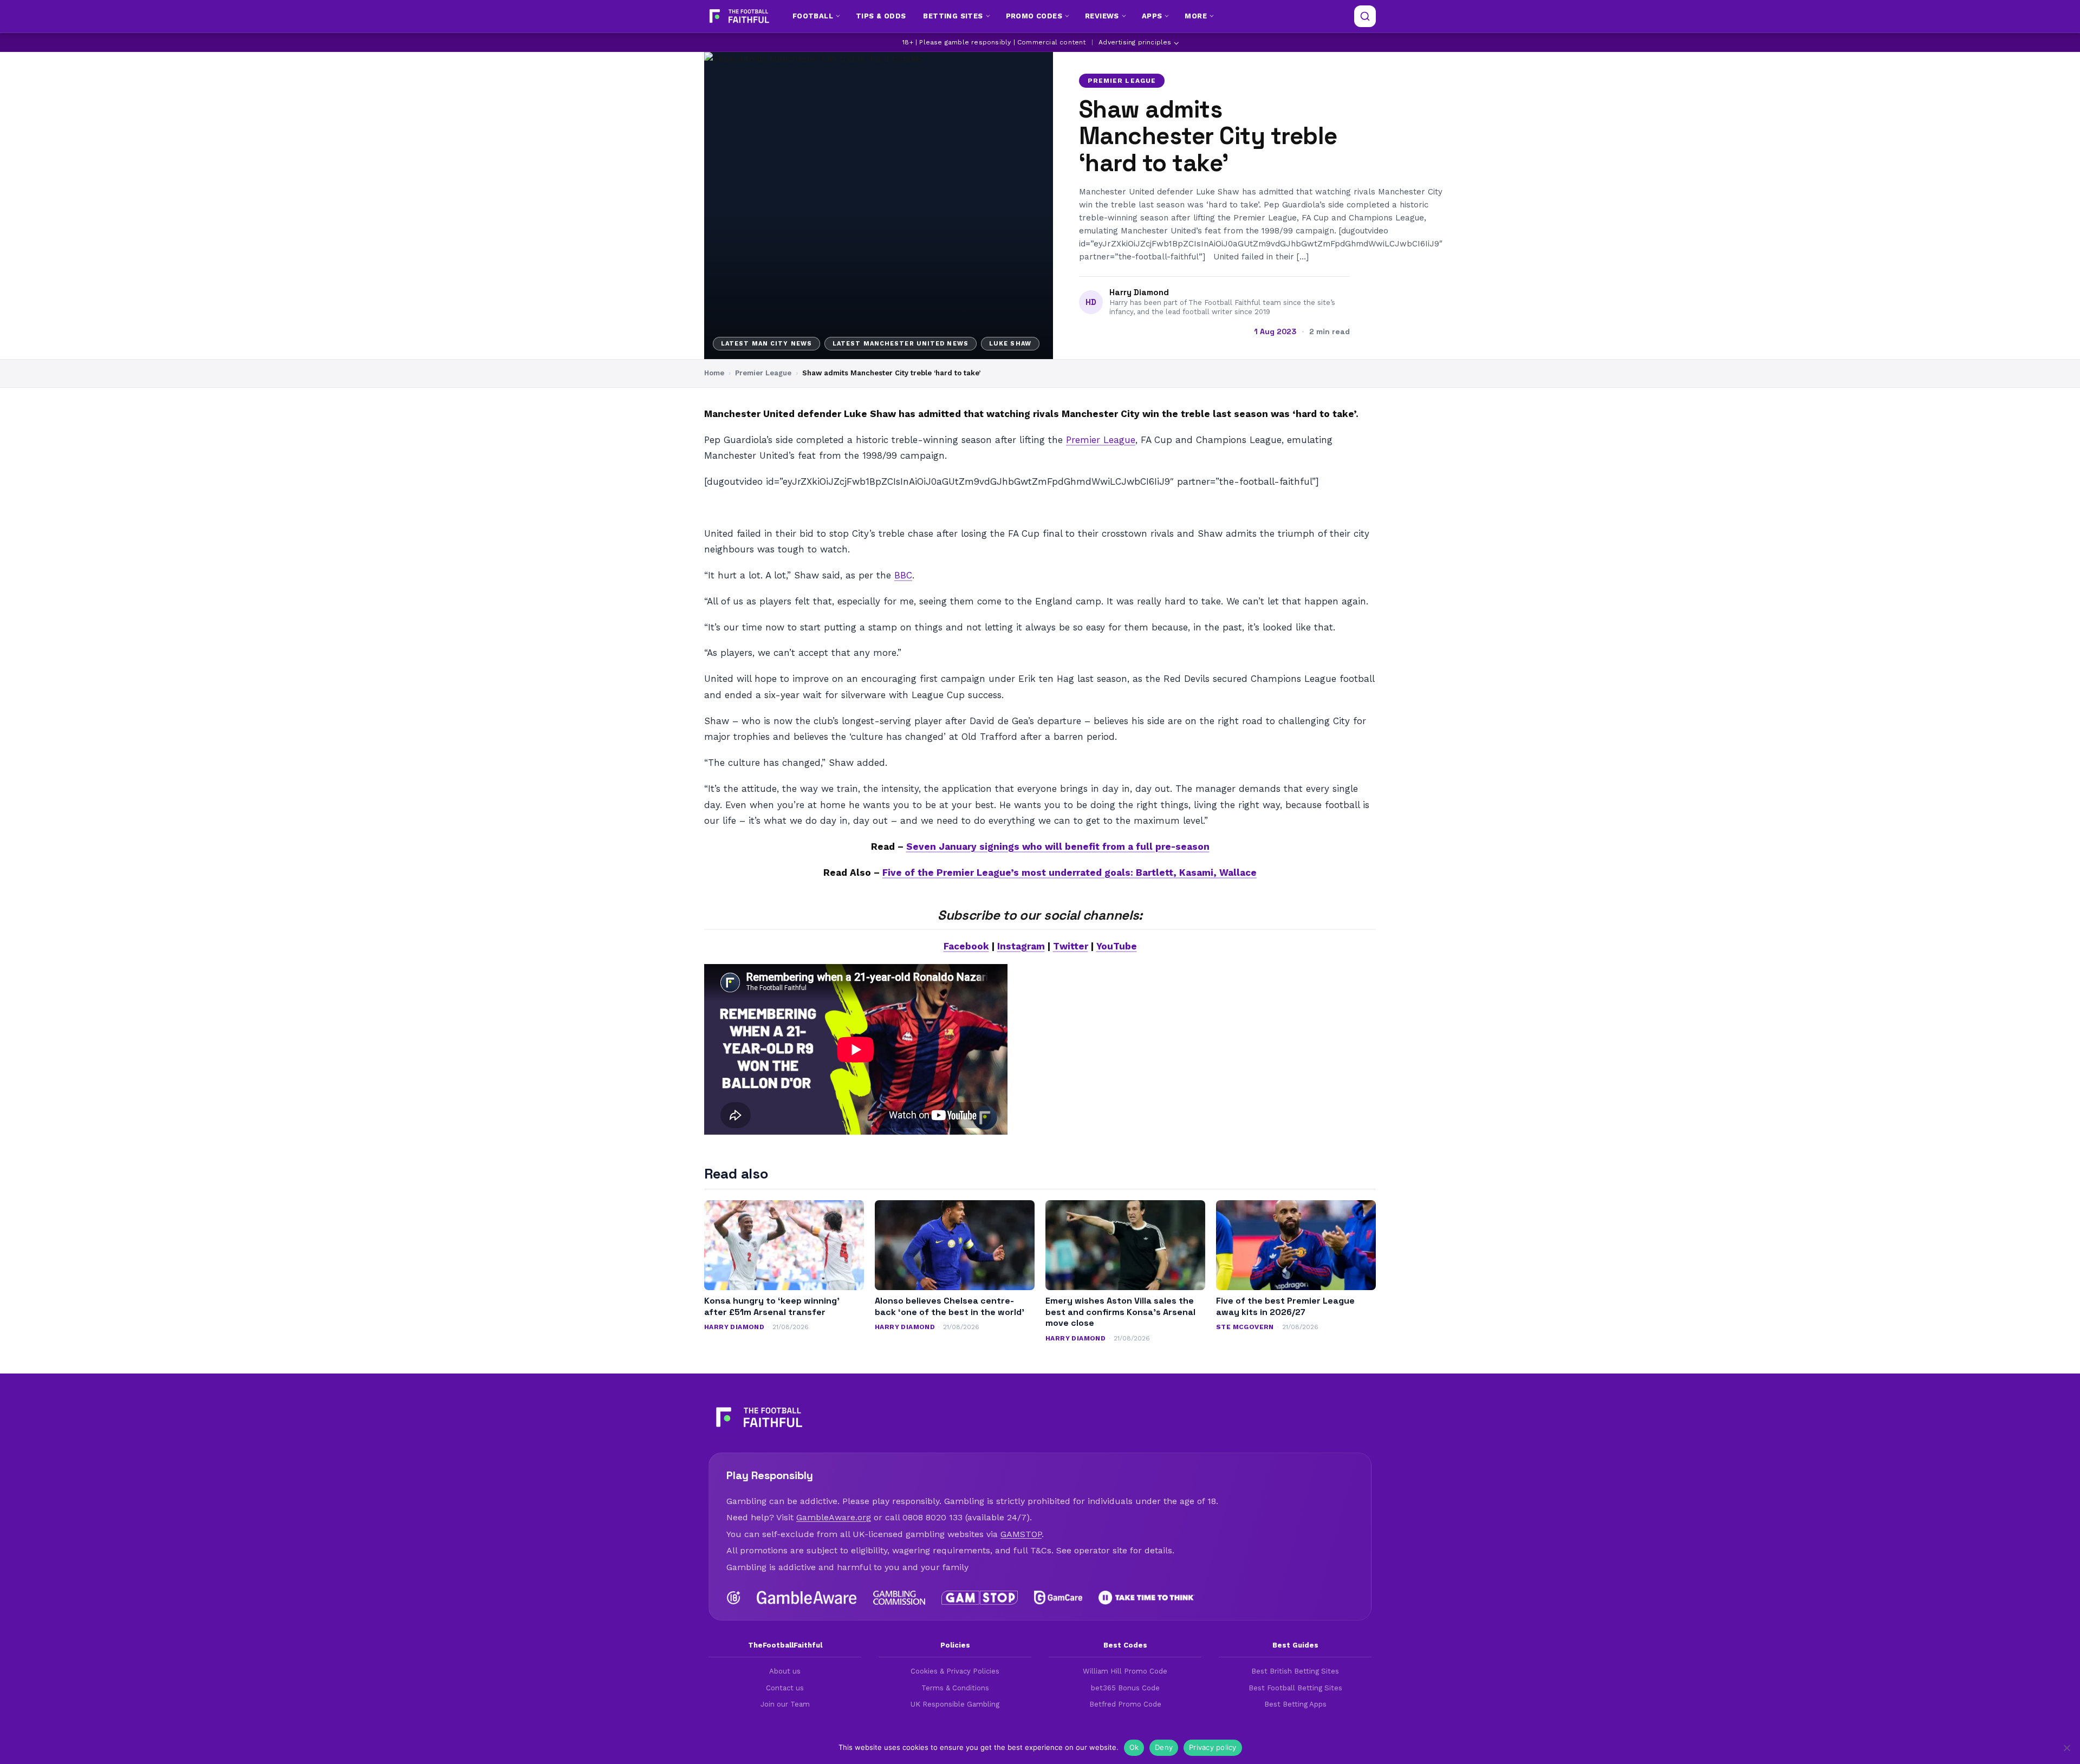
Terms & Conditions (955, 1688)
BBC (903, 575)
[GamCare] (1058, 1598)
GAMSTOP (1021, 1534)
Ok (1134, 1747)
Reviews (1102, 16)
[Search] (1365, 16)
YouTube (1117, 946)
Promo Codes (1034, 16)
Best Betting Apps (1295, 1704)
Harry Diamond (1139, 292)
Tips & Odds (881, 16)
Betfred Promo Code (1125, 1704)
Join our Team (785, 1704)
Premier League (1122, 81)
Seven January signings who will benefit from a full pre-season (1058, 847)
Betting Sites (953, 16)
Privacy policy (1213, 1747)
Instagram (1021, 946)
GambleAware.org (834, 1517)
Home (714, 373)
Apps (1152, 16)
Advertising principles (1135, 42)
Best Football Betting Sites (1295, 1688)
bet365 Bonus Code (1125, 1688)
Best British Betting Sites (1295, 1671)
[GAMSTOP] (980, 1598)
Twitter (1071, 946)
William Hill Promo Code (1125, 1671)
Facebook (966, 946)
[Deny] (2066, 1748)
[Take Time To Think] (1147, 1598)
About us (785, 1671)
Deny (1164, 1747)
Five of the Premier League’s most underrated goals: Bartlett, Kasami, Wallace (1070, 873)
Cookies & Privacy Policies (955, 1671)
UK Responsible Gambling (955, 1704)
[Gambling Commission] (899, 1598)
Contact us (785, 1688)
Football (813, 16)
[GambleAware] (807, 1598)
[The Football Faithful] (738, 16)
